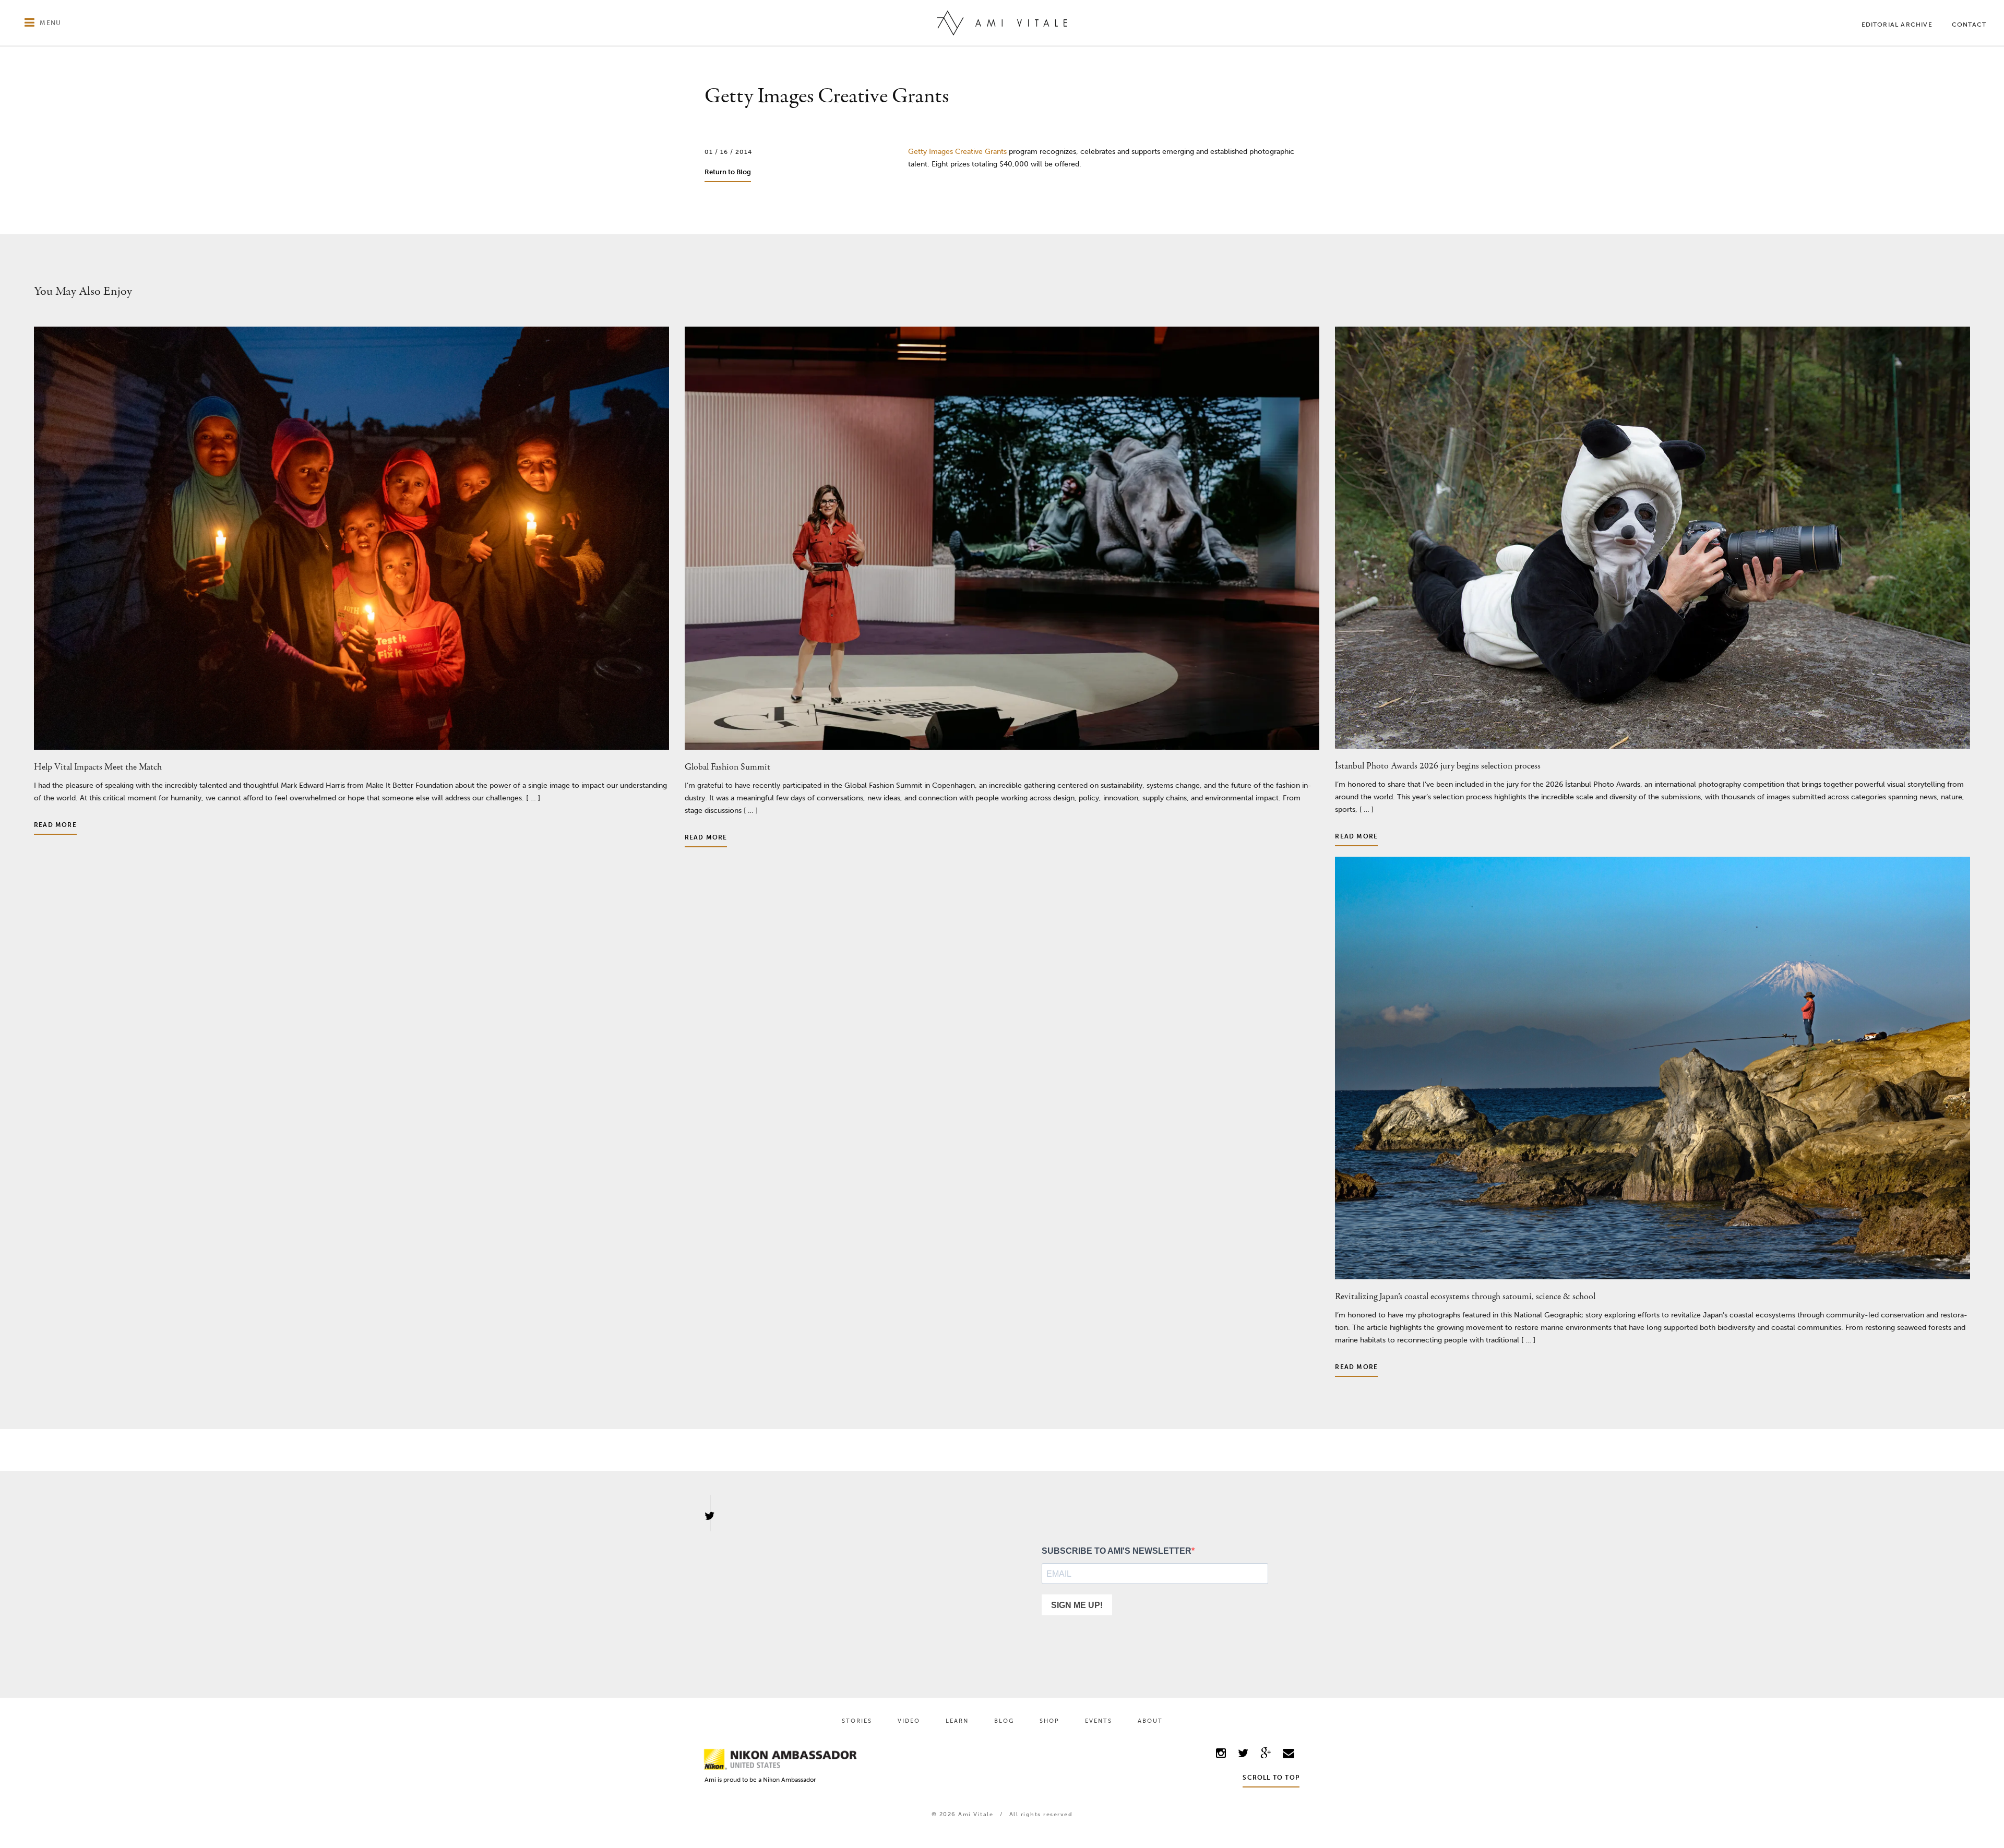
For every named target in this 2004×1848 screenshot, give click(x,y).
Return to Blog (728, 172)
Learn (957, 1721)
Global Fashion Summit (727, 767)
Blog (1004, 1721)
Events (1099, 1721)
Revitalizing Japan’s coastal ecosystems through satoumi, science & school (1465, 1297)
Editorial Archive (1897, 25)
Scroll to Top (1271, 1778)
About (1150, 1721)
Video (909, 1721)
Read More (55, 825)
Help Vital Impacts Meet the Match (98, 767)
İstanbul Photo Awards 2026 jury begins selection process (1438, 766)
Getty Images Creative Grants (957, 152)
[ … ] (532, 798)
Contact (1969, 25)
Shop (1049, 1721)
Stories (857, 1721)
